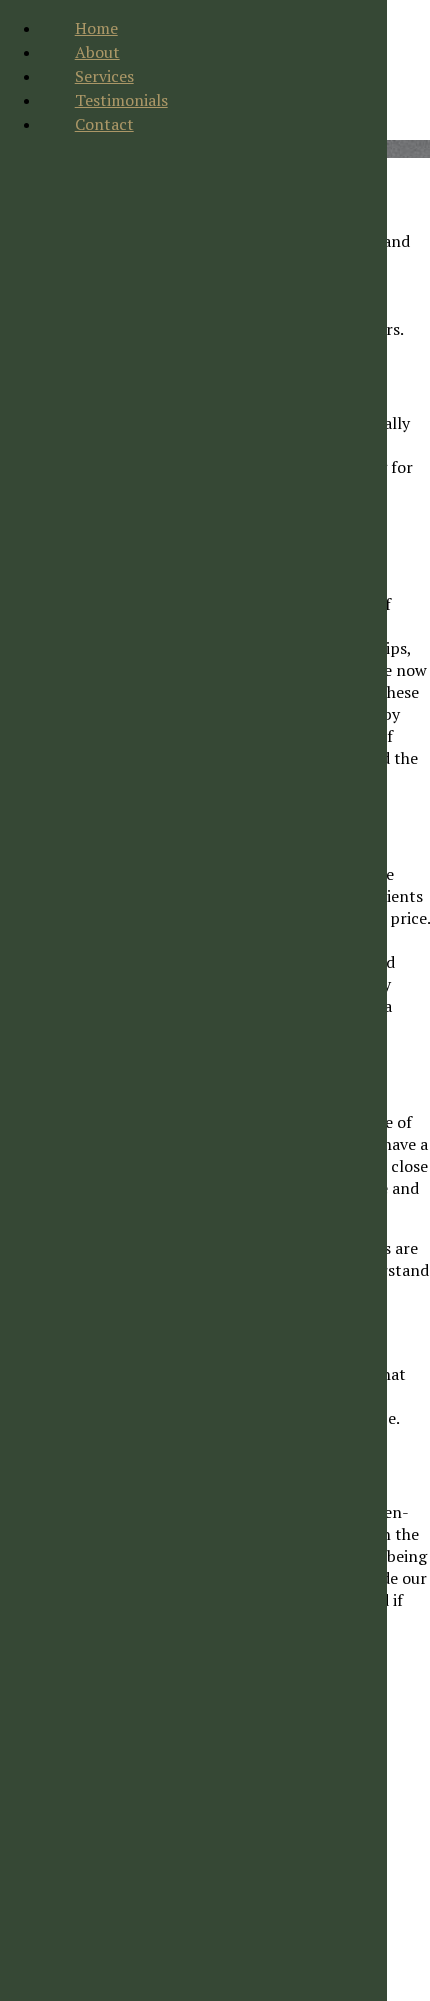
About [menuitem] (97, 52)
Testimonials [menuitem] (121, 100)
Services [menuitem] (104, 76)
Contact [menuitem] (104, 124)
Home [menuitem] (96, 28)
